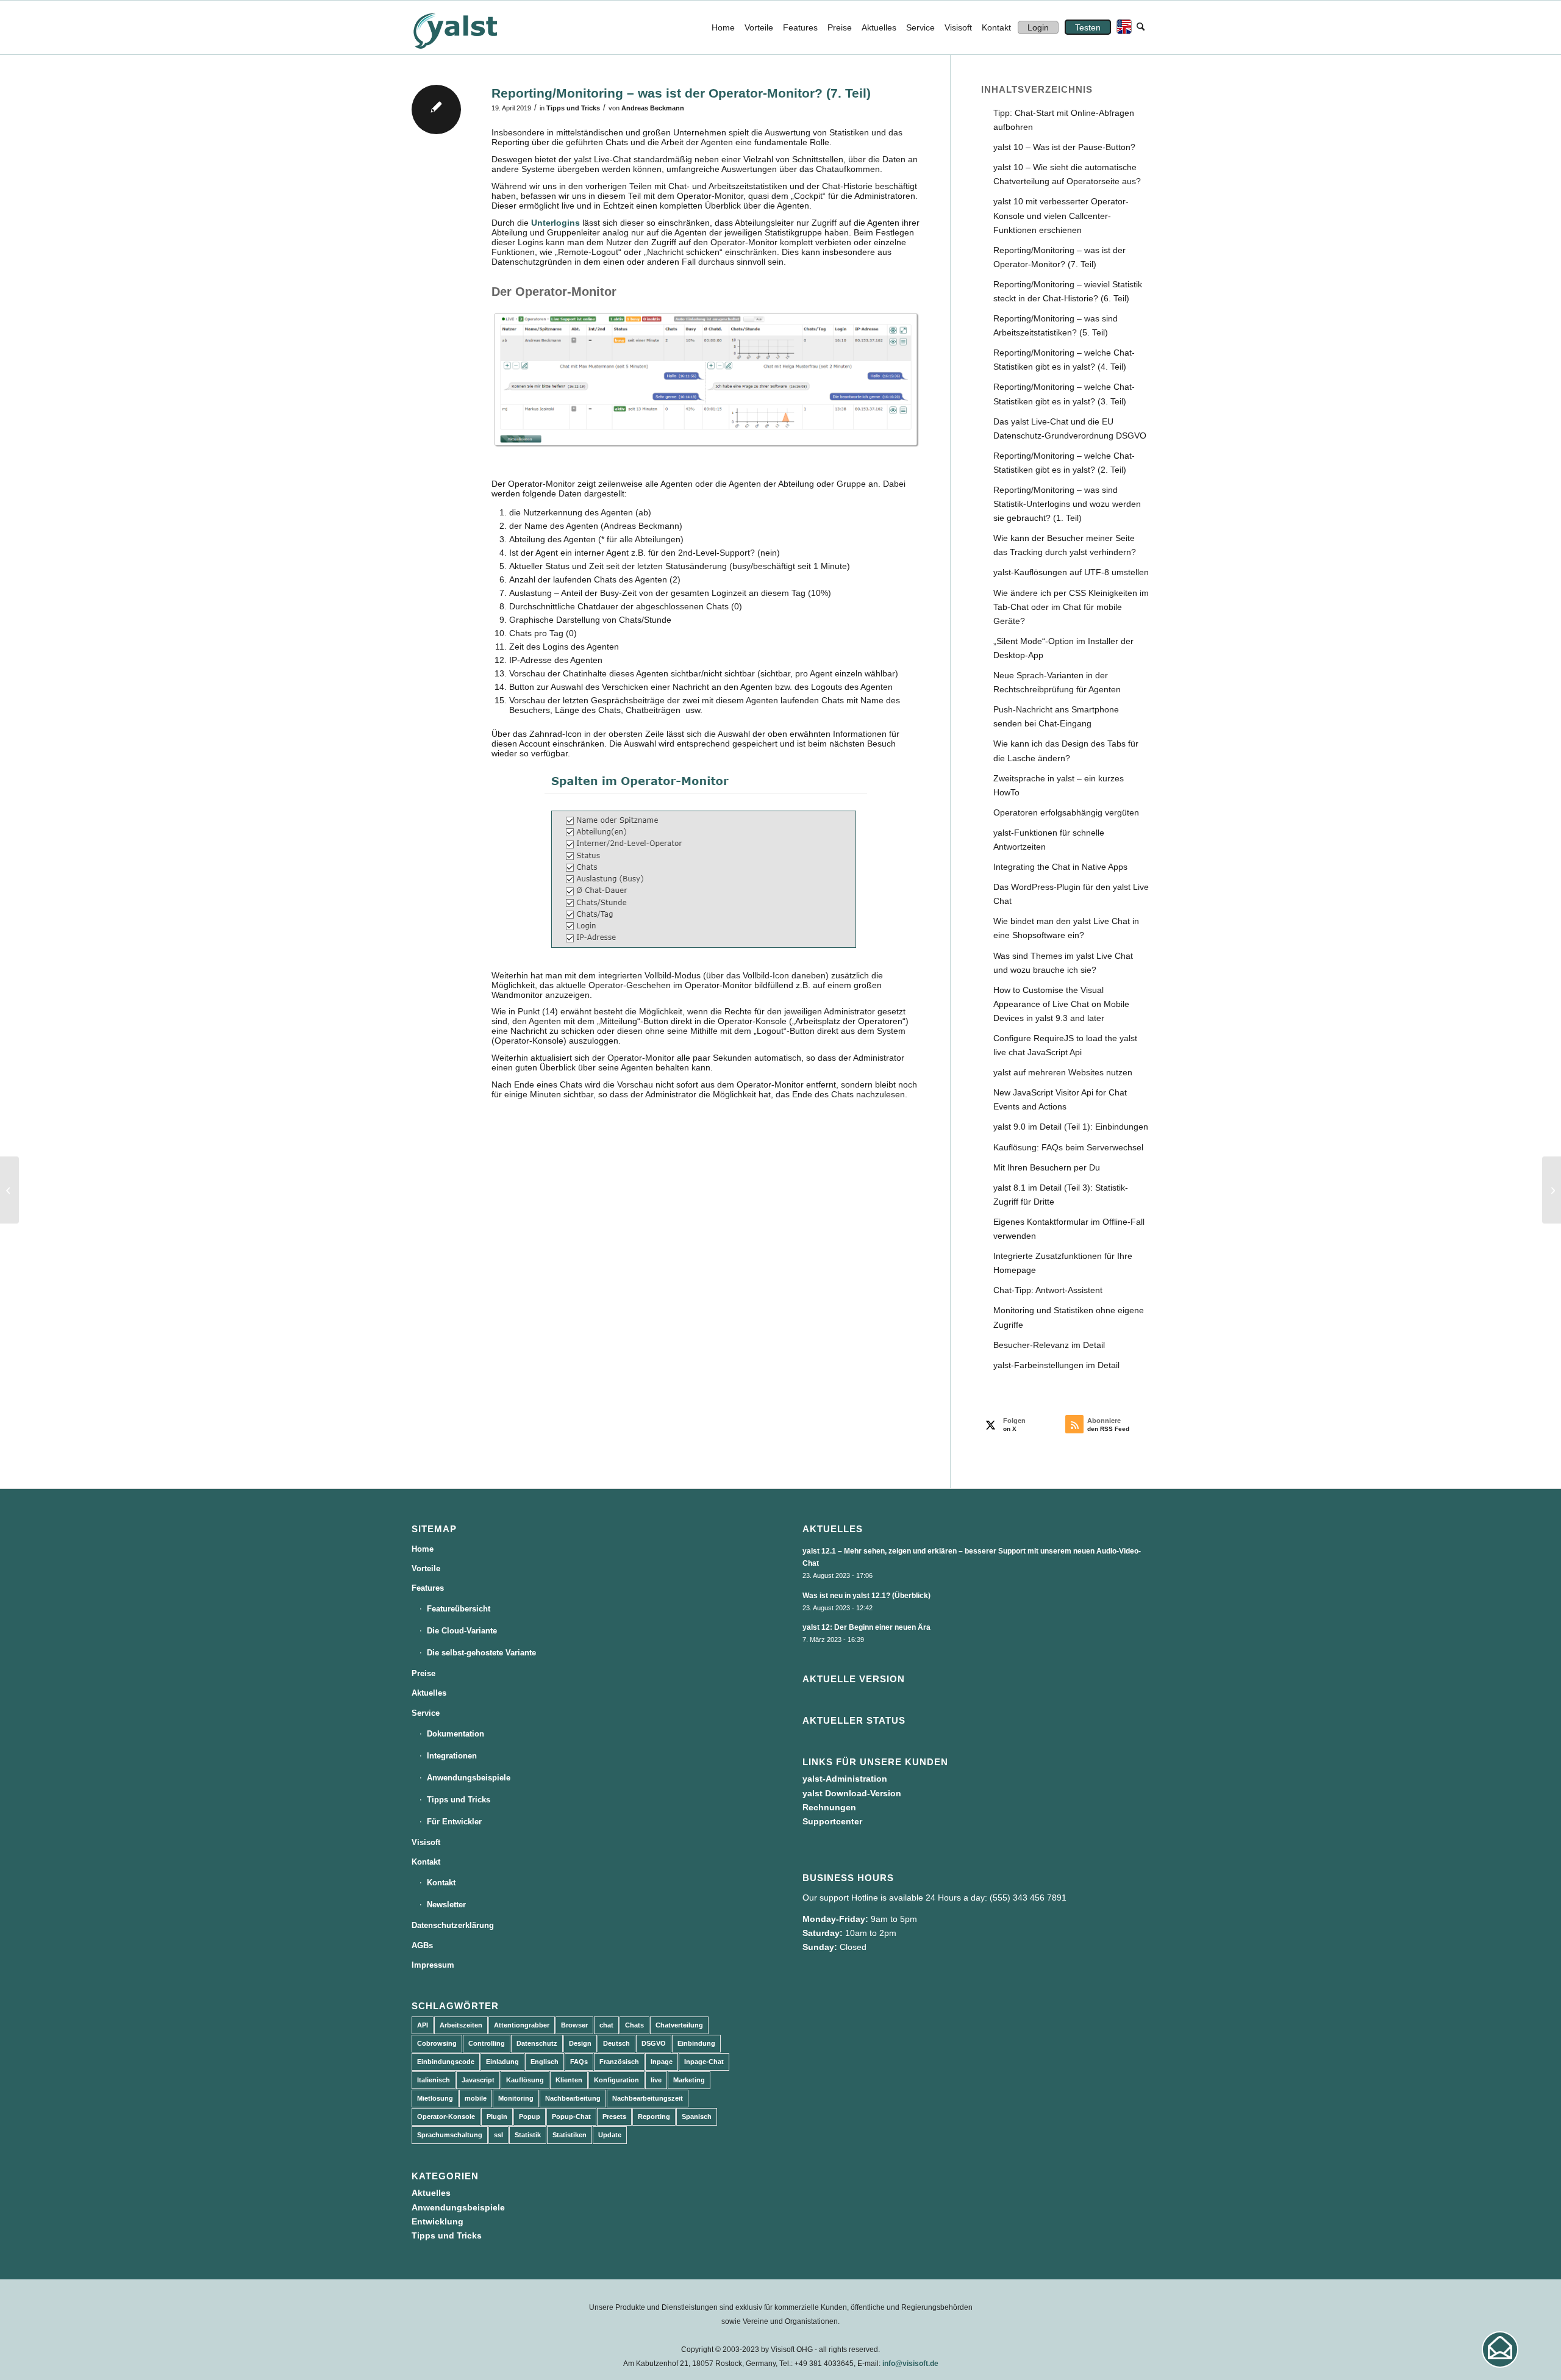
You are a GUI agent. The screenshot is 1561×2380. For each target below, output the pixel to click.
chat (606, 2025)
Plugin (497, 2117)
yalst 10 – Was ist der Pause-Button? (1064, 147)
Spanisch (697, 2117)
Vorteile (426, 1568)
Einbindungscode (446, 2062)
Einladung (502, 2062)
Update (610, 2135)
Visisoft (426, 1842)
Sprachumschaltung (450, 2135)
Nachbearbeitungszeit (648, 2098)
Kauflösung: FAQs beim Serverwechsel (1068, 1147)
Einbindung (696, 2043)
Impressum (433, 1965)
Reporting (654, 2117)
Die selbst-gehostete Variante (481, 1653)
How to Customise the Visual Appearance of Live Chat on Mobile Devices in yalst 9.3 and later (1061, 1004)
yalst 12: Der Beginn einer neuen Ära (866, 1627)
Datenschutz (537, 2043)
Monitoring (516, 2098)
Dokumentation (455, 1734)
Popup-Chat (571, 2117)
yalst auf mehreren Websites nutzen (1063, 1072)
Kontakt (426, 1862)
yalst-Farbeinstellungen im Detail (1056, 1365)
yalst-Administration (845, 1779)
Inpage (662, 2062)
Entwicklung (438, 2221)
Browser (574, 2025)
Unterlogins (555, 223)
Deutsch (616, 2043)
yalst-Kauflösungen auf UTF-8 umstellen (1071, 572)
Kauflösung (525, 2080)
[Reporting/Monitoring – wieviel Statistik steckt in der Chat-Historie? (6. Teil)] (9, 1190)
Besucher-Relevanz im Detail (1049, 1345)
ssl (498, 2135)
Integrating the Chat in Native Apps (1060, 867)
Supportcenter (832, 1821)
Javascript (478, 2080)
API (423, 2025)
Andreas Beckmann (653, 108)
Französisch (619, 2062)
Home (423, 1549)
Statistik (528, 2135)
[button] (1500, 2350)
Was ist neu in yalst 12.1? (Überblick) (866, 1596)
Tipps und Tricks (573, 108)
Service (426, 1713)
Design (580, 2043)
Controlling (487, 2043)
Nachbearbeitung (573, 2098)
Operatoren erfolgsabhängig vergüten (1066, 812)
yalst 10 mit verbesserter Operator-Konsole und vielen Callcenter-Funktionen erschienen (1061, 215)
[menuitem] (723, 27)
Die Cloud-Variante (462, 1631)
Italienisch (434, 2080)
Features (428, 1588)
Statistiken (570, 2135)
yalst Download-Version (852, 1793)
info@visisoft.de (910, 2364)
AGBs (422, 1945)
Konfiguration (616, 2080)
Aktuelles (429, 1693)
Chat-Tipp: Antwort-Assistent (1048, 1290)
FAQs (579, 2062)
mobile (476, 2098)
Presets (614, 2117)
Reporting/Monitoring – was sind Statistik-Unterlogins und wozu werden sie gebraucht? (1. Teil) (1067, 504)
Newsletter (446, 1905)
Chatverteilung (679, 2025)
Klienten (569, 2080)
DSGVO (654, 2043)
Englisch (545, 2062)
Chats (634, 2025)
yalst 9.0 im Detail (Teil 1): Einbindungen (1071, 1127)
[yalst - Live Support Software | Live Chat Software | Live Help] (470, 27)
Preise (423, 1673)
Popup (530, 2117)
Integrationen (452, 1756)
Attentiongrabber (522, 2025)
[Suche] (1141, 27)
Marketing (689, 2080)
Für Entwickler (454, 1822)
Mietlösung (435, 2098)
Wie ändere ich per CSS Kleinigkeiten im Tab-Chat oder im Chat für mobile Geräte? (1071, 607)
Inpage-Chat (704, 2062)
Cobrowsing (437, 2043)
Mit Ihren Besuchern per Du (1047, 1167)
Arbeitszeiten (461, 2025)
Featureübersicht (459, 1609)
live (656, 2080)
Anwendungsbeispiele (469, 1778)
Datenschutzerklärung (453, 1925)
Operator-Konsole (446, 2117)
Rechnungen (829, 1807)
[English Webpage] (1121, 27)
